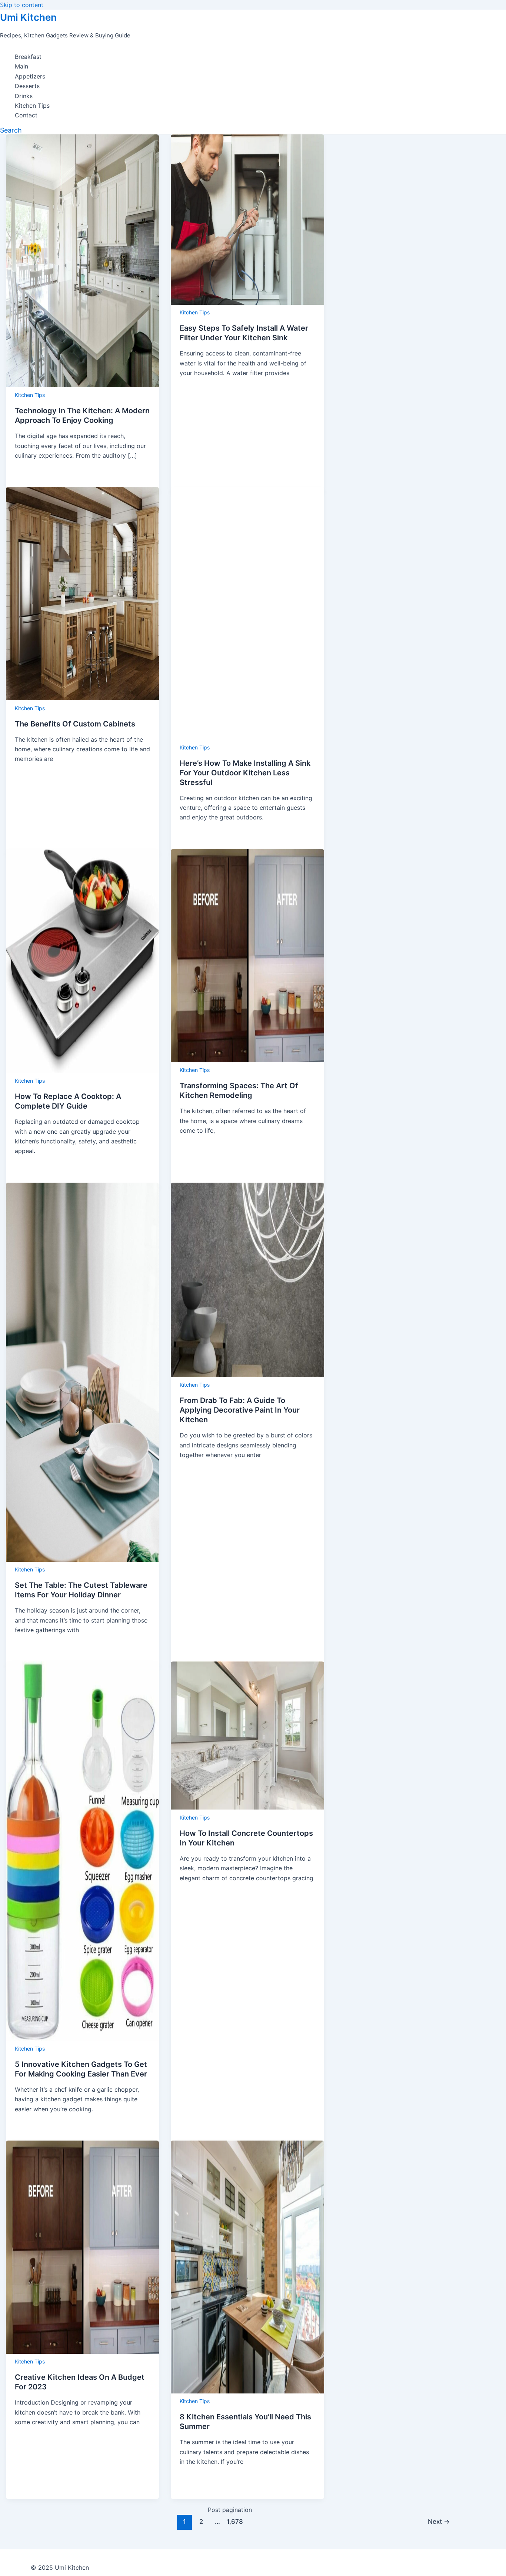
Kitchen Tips (32, 106)
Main (21, 66)
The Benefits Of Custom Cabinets (75, 724)
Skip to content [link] (22, 5)
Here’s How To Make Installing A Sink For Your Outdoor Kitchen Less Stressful (245, 773)
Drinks (24, 96)
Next (439, 2521)
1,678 (234, 2521)
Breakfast (28, 57)
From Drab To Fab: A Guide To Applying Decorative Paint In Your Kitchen (240, 1410)
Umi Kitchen (28, 17)
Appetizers (30, 76)
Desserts (27, 86)
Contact (26, 115)
